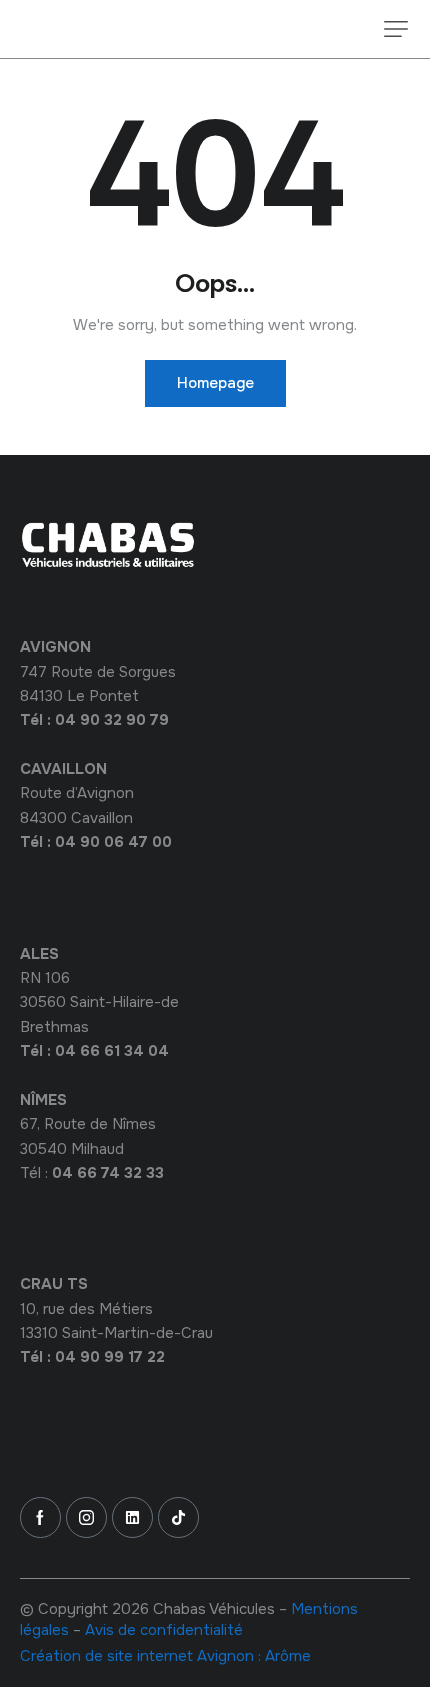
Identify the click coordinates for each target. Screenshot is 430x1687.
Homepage (215, 383)
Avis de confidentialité (164, 1630)
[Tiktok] (178, 1517)
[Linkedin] (132, 1517)
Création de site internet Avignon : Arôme (165, 1656)
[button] (396, 29)
